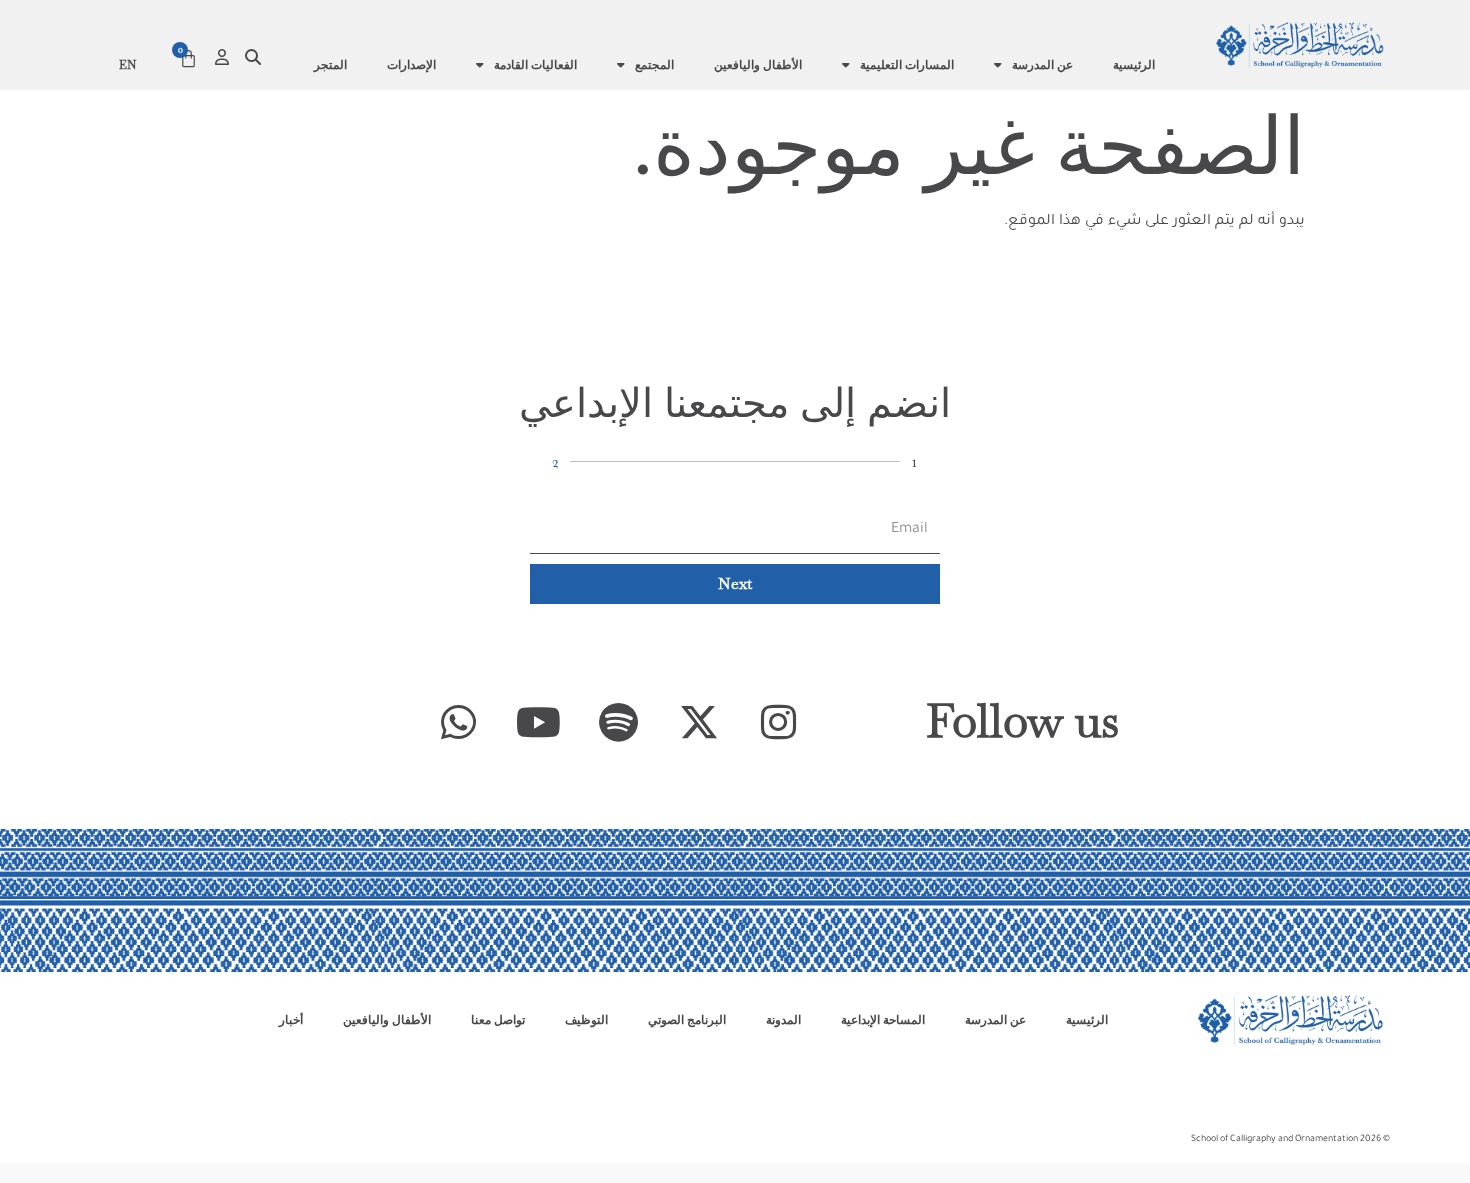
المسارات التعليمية (907, 65)
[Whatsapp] (459, 722)
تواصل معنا (498, 1020)
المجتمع (654, 65)
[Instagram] (779, 722)
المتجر (330, 65)
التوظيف (586, 1020)
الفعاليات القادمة (535, 65)
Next (735, 583)
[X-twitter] (699, 722)
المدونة (783, 1020)
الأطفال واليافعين (758, 65)
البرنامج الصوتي (687, 1020)
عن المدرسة (1042, 65)
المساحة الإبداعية (883, 1020)
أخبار (291, 1020)
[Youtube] (539, 722)
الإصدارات (411, 65)
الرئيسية (1134, 65)
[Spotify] (619, 722)
